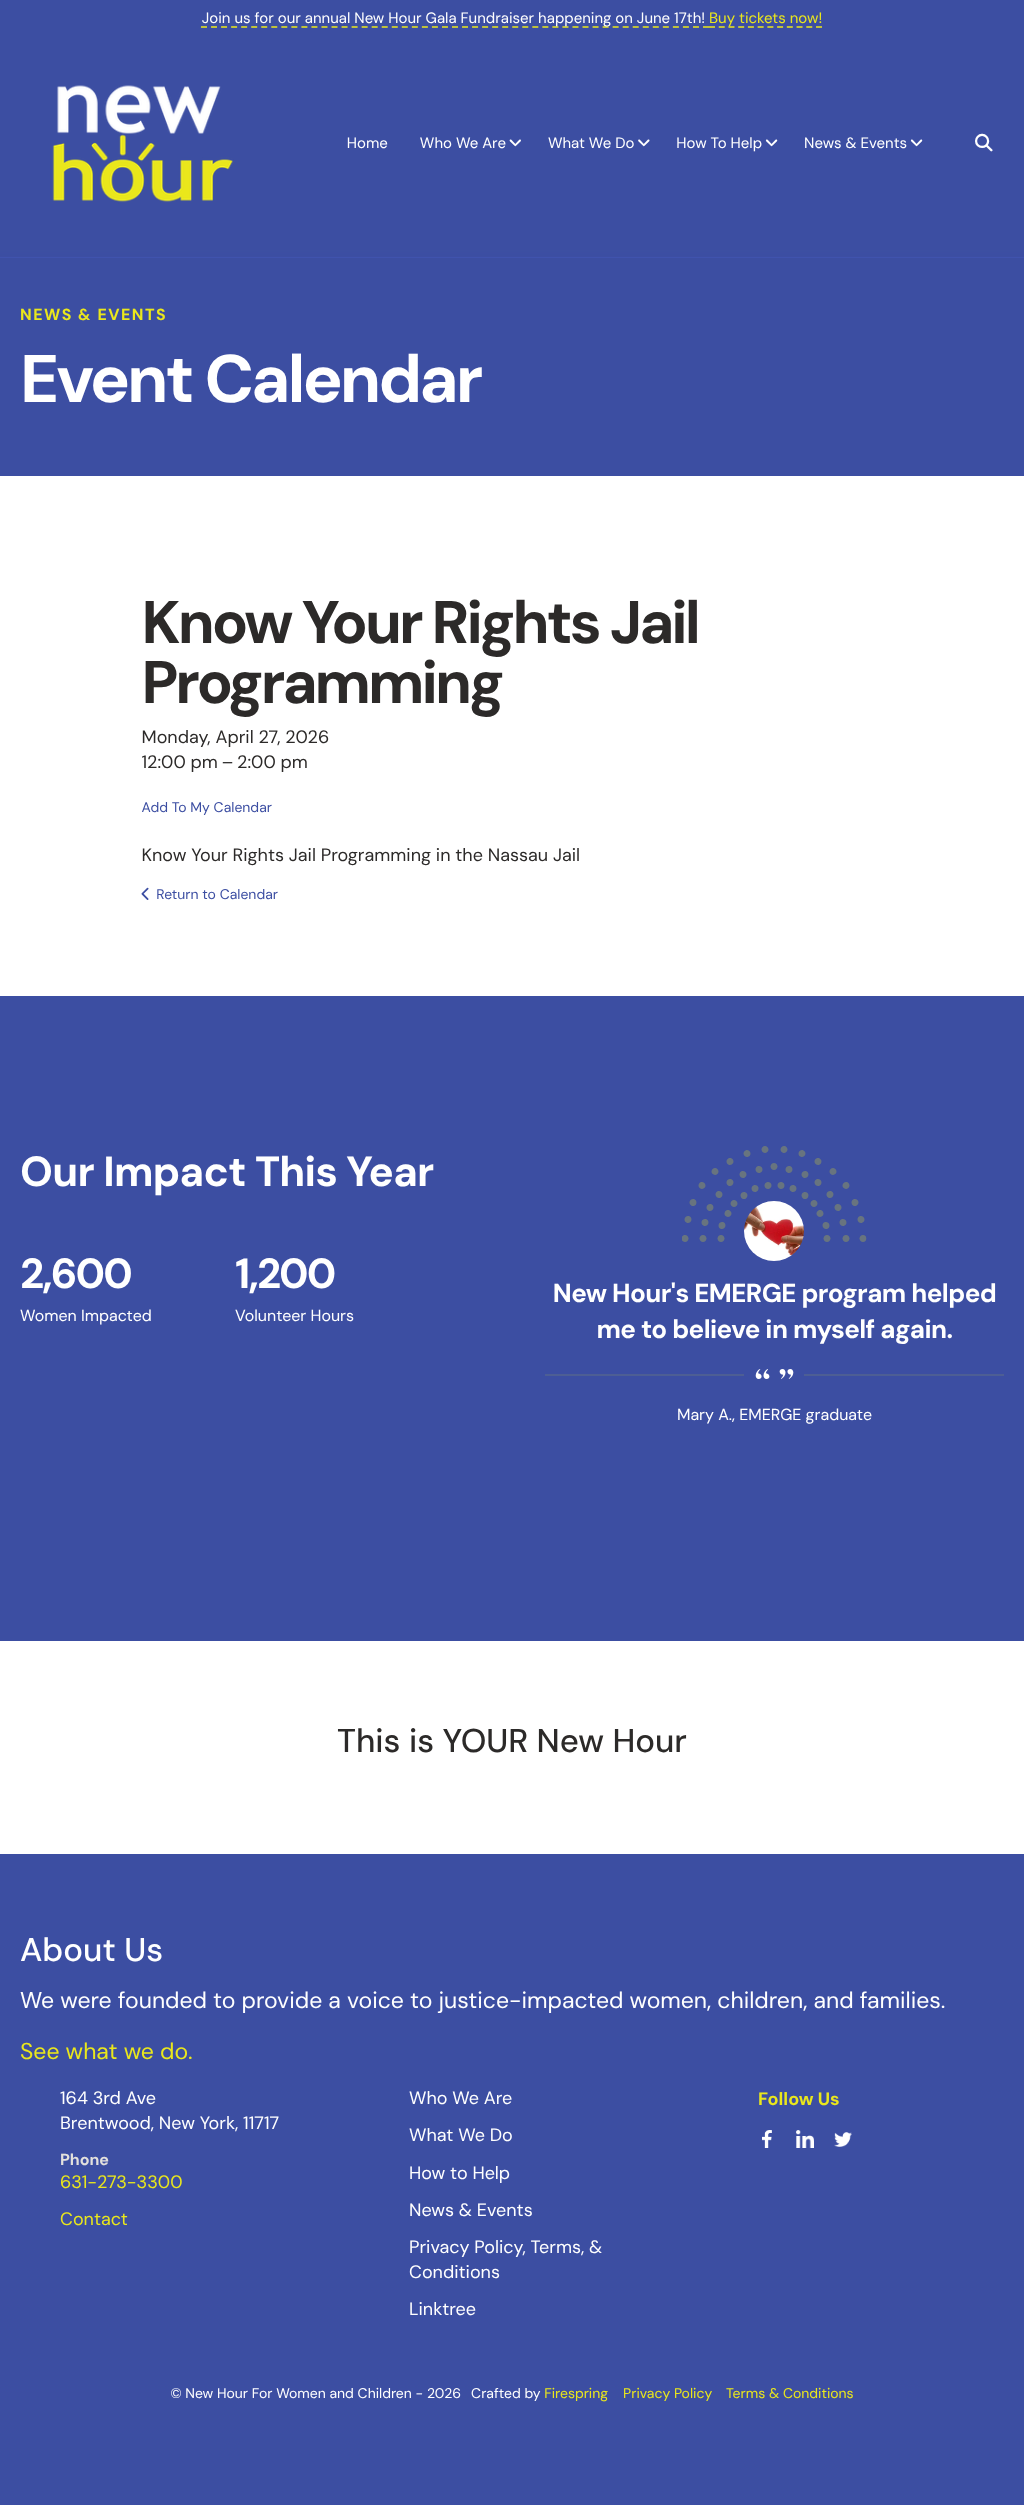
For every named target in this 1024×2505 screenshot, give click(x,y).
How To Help (719, 143)
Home (367, 143)
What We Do (591, 143)
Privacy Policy (667, 2394)
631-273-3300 (121, 2182)
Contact (94, 2219)
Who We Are (463, 143)
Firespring (576, 2394)
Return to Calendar (217, 895)
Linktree (442, 2309)
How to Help (459, 2173)
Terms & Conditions (790, 2394)
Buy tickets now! (765, 18)
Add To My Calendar (207, 808)
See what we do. (106, 2052)
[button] (984, 143)
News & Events (855, 143)
